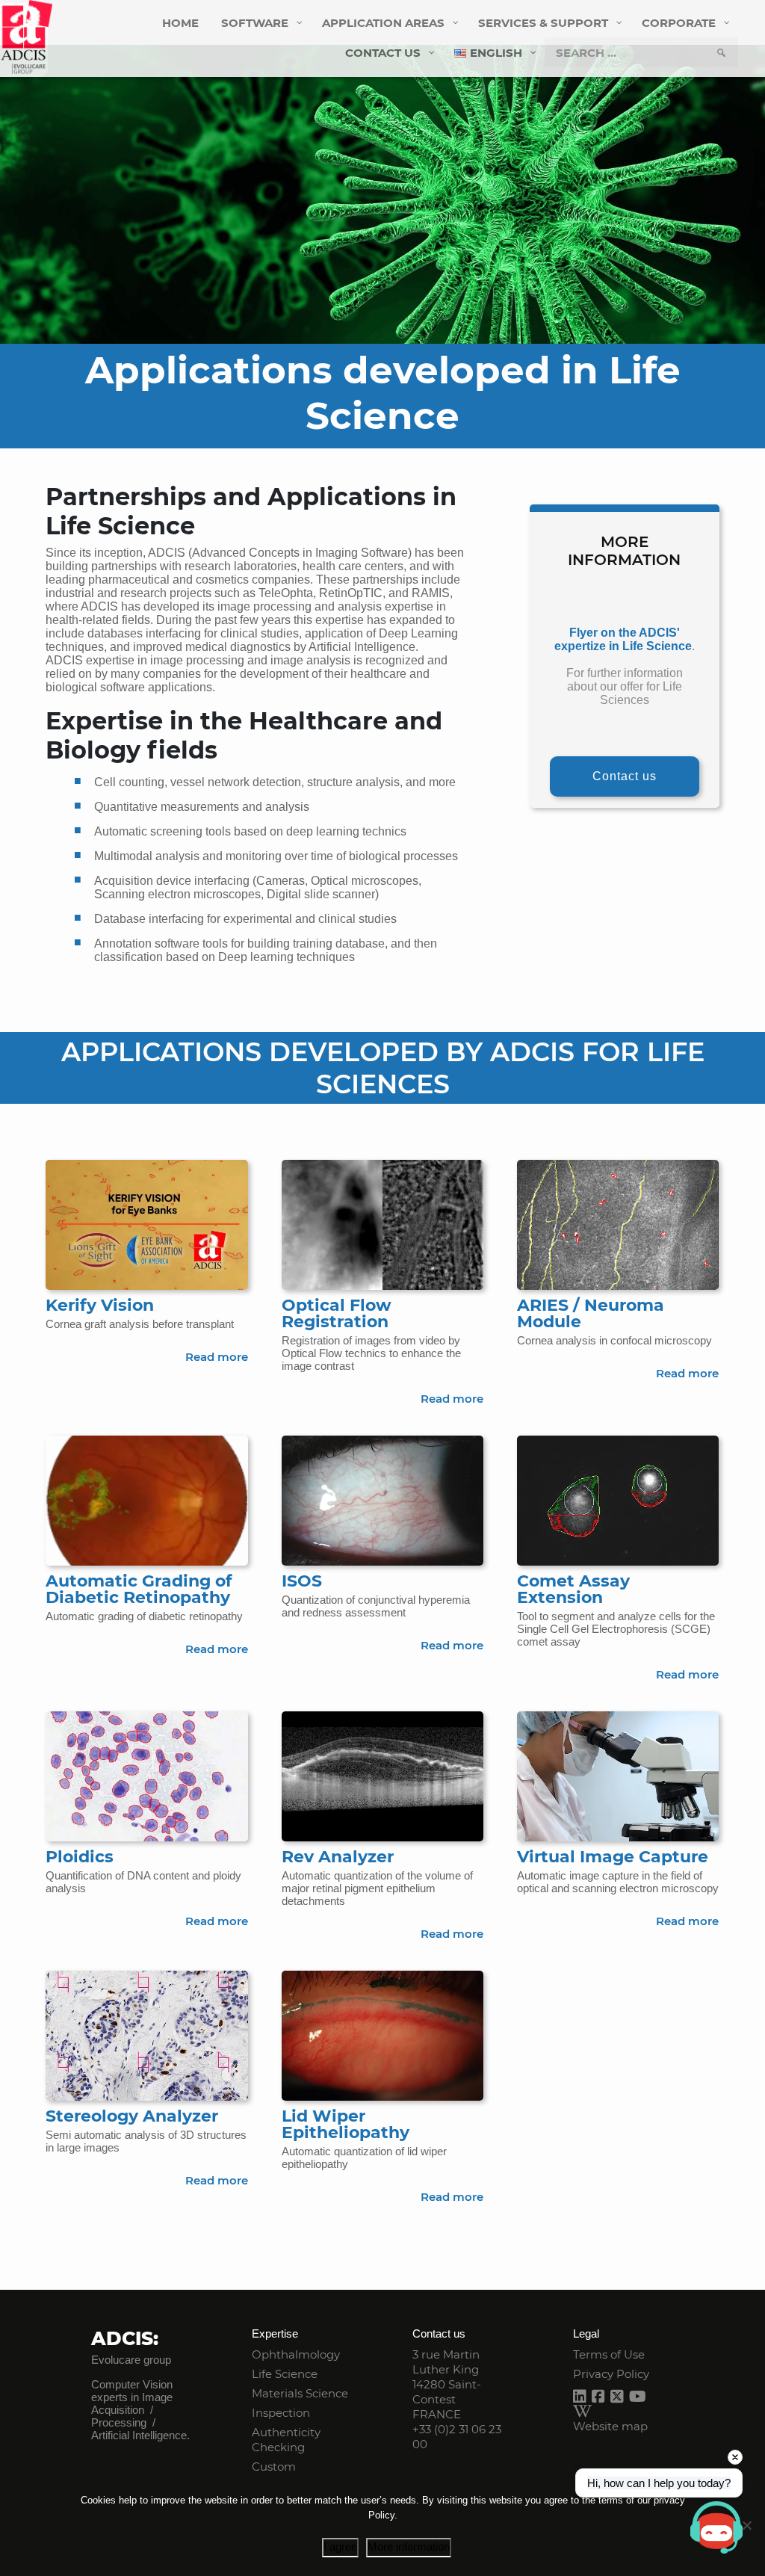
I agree (340, 2546)
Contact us (625, 776)
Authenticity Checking (286, 2440)
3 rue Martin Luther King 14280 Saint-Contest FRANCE (447, 2384)
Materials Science (300, 2393)
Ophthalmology (296, 2354)
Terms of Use (609, 2354)
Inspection (281, 2413)
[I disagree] (746, 2525)
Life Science (285, 2374)
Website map (610, 2426)
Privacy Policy (611, 2374)
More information (409, 2546)
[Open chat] (716, 2527)
